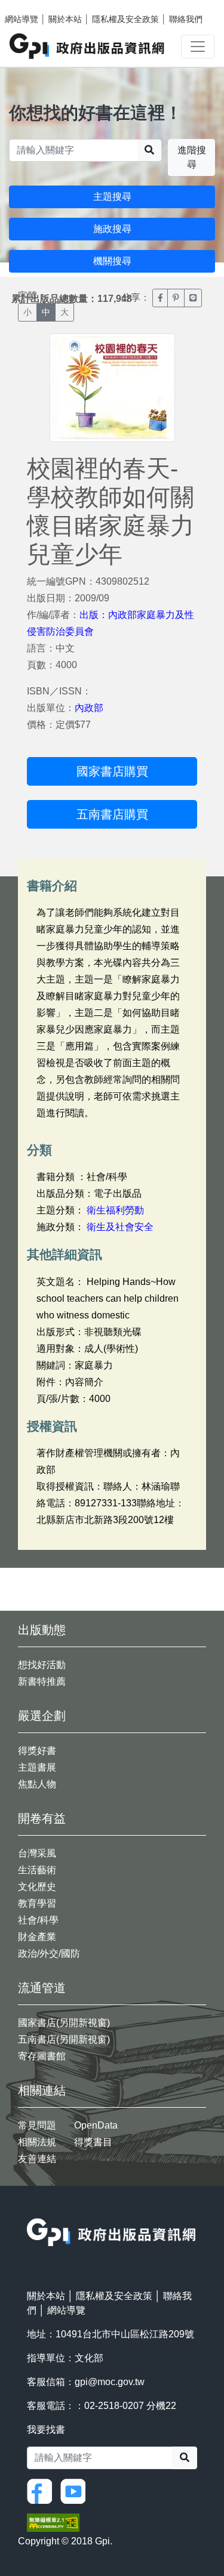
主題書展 (37, 1767)
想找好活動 (42, 1665)
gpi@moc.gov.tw (110, 2382)
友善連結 (37, 2159)
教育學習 (37, 1903)
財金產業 (37, 1937)
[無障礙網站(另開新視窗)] (53, 2522)
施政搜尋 (112, 229)
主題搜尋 (112, 197)
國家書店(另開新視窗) (64, 2023)
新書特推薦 (42, 1681)
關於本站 (65, 19)
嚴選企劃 (42, 1716)
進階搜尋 (192, 157)
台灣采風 (37, 1853)
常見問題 (37, 2125)
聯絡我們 (186, 19)
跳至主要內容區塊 (33, 6)
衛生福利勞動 (115, 1210)
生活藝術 (37, 1870)
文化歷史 (37, 1887)
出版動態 (42, 1630)
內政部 (89, 708)
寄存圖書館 (42, 2056)
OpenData (96, 2125)
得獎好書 (37, 1751)
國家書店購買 (112, 771)
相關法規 (37, 2142)
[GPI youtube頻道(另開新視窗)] (76, 2490)
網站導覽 (22, 19)
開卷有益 (42, 1818)
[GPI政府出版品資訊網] (88, 46)
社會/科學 (38, 1920)
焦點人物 (37, 1784)
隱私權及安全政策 (125, 19)
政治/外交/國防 (49, 1953)
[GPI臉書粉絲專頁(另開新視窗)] (42, 2490)
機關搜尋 (112, 261)
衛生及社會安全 (120, 1227)
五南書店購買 (112, 814)
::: (30, 2211)
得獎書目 (93, 2142)
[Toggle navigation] (198, 47)
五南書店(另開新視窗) (64, 2039)
